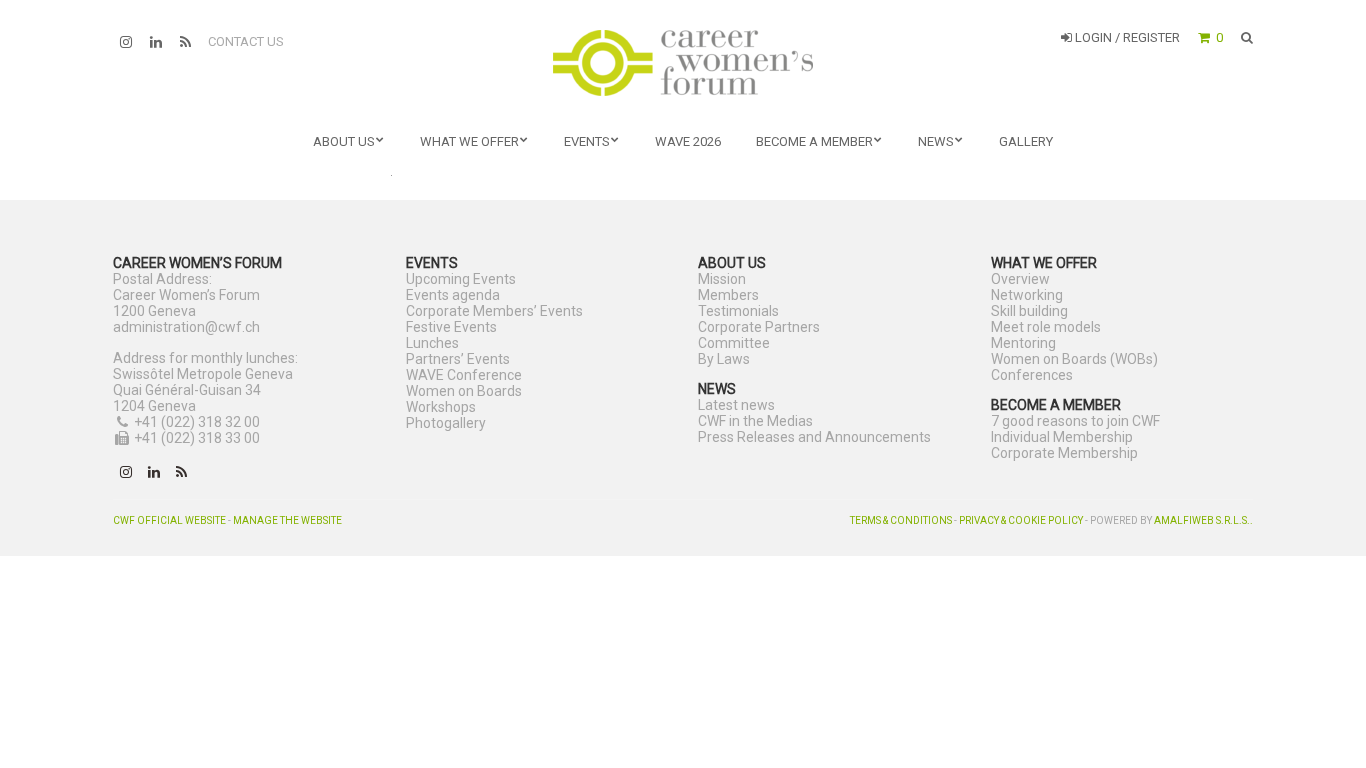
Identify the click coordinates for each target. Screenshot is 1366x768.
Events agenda (453, 295)
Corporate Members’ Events (494, 311)
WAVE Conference (464, 375)
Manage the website (287, 520)
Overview (1020, 279)
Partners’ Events (458, 359)
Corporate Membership (1064, 453)
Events (587, 141)
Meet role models (1046, 327)
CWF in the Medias (755, 421)
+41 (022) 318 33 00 (197, 438)
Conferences (1032, 375)
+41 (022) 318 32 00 (197, 422)
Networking (1027, 295)
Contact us (246, 41)
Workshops (441, 407)
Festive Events (451, 327)
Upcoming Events (461, 279)
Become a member (814, 141)
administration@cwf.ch (186, 327)
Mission (722, 279)
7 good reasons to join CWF (1075, 421)
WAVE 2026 (688, 141)
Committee (734, 343)
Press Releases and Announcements (814, 437)
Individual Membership (1062, 437)
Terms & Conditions (901, 520)
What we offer (469, 141)
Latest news (736, 405)
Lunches (432, 343)
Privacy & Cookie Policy (1021, 520)
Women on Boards (464, 391)
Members (728, 295)
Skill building (1029, 311)
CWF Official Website (169, 520)
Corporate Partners (759, 327)
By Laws (724, 359)
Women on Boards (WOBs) (1074, 359)
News (936, 141)
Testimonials (738, 311)
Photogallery (446, 423)
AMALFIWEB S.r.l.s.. (1203, 520)
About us (344, 141)
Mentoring (1023, 343)
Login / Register (1126, 37)
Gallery (1026, 141)
